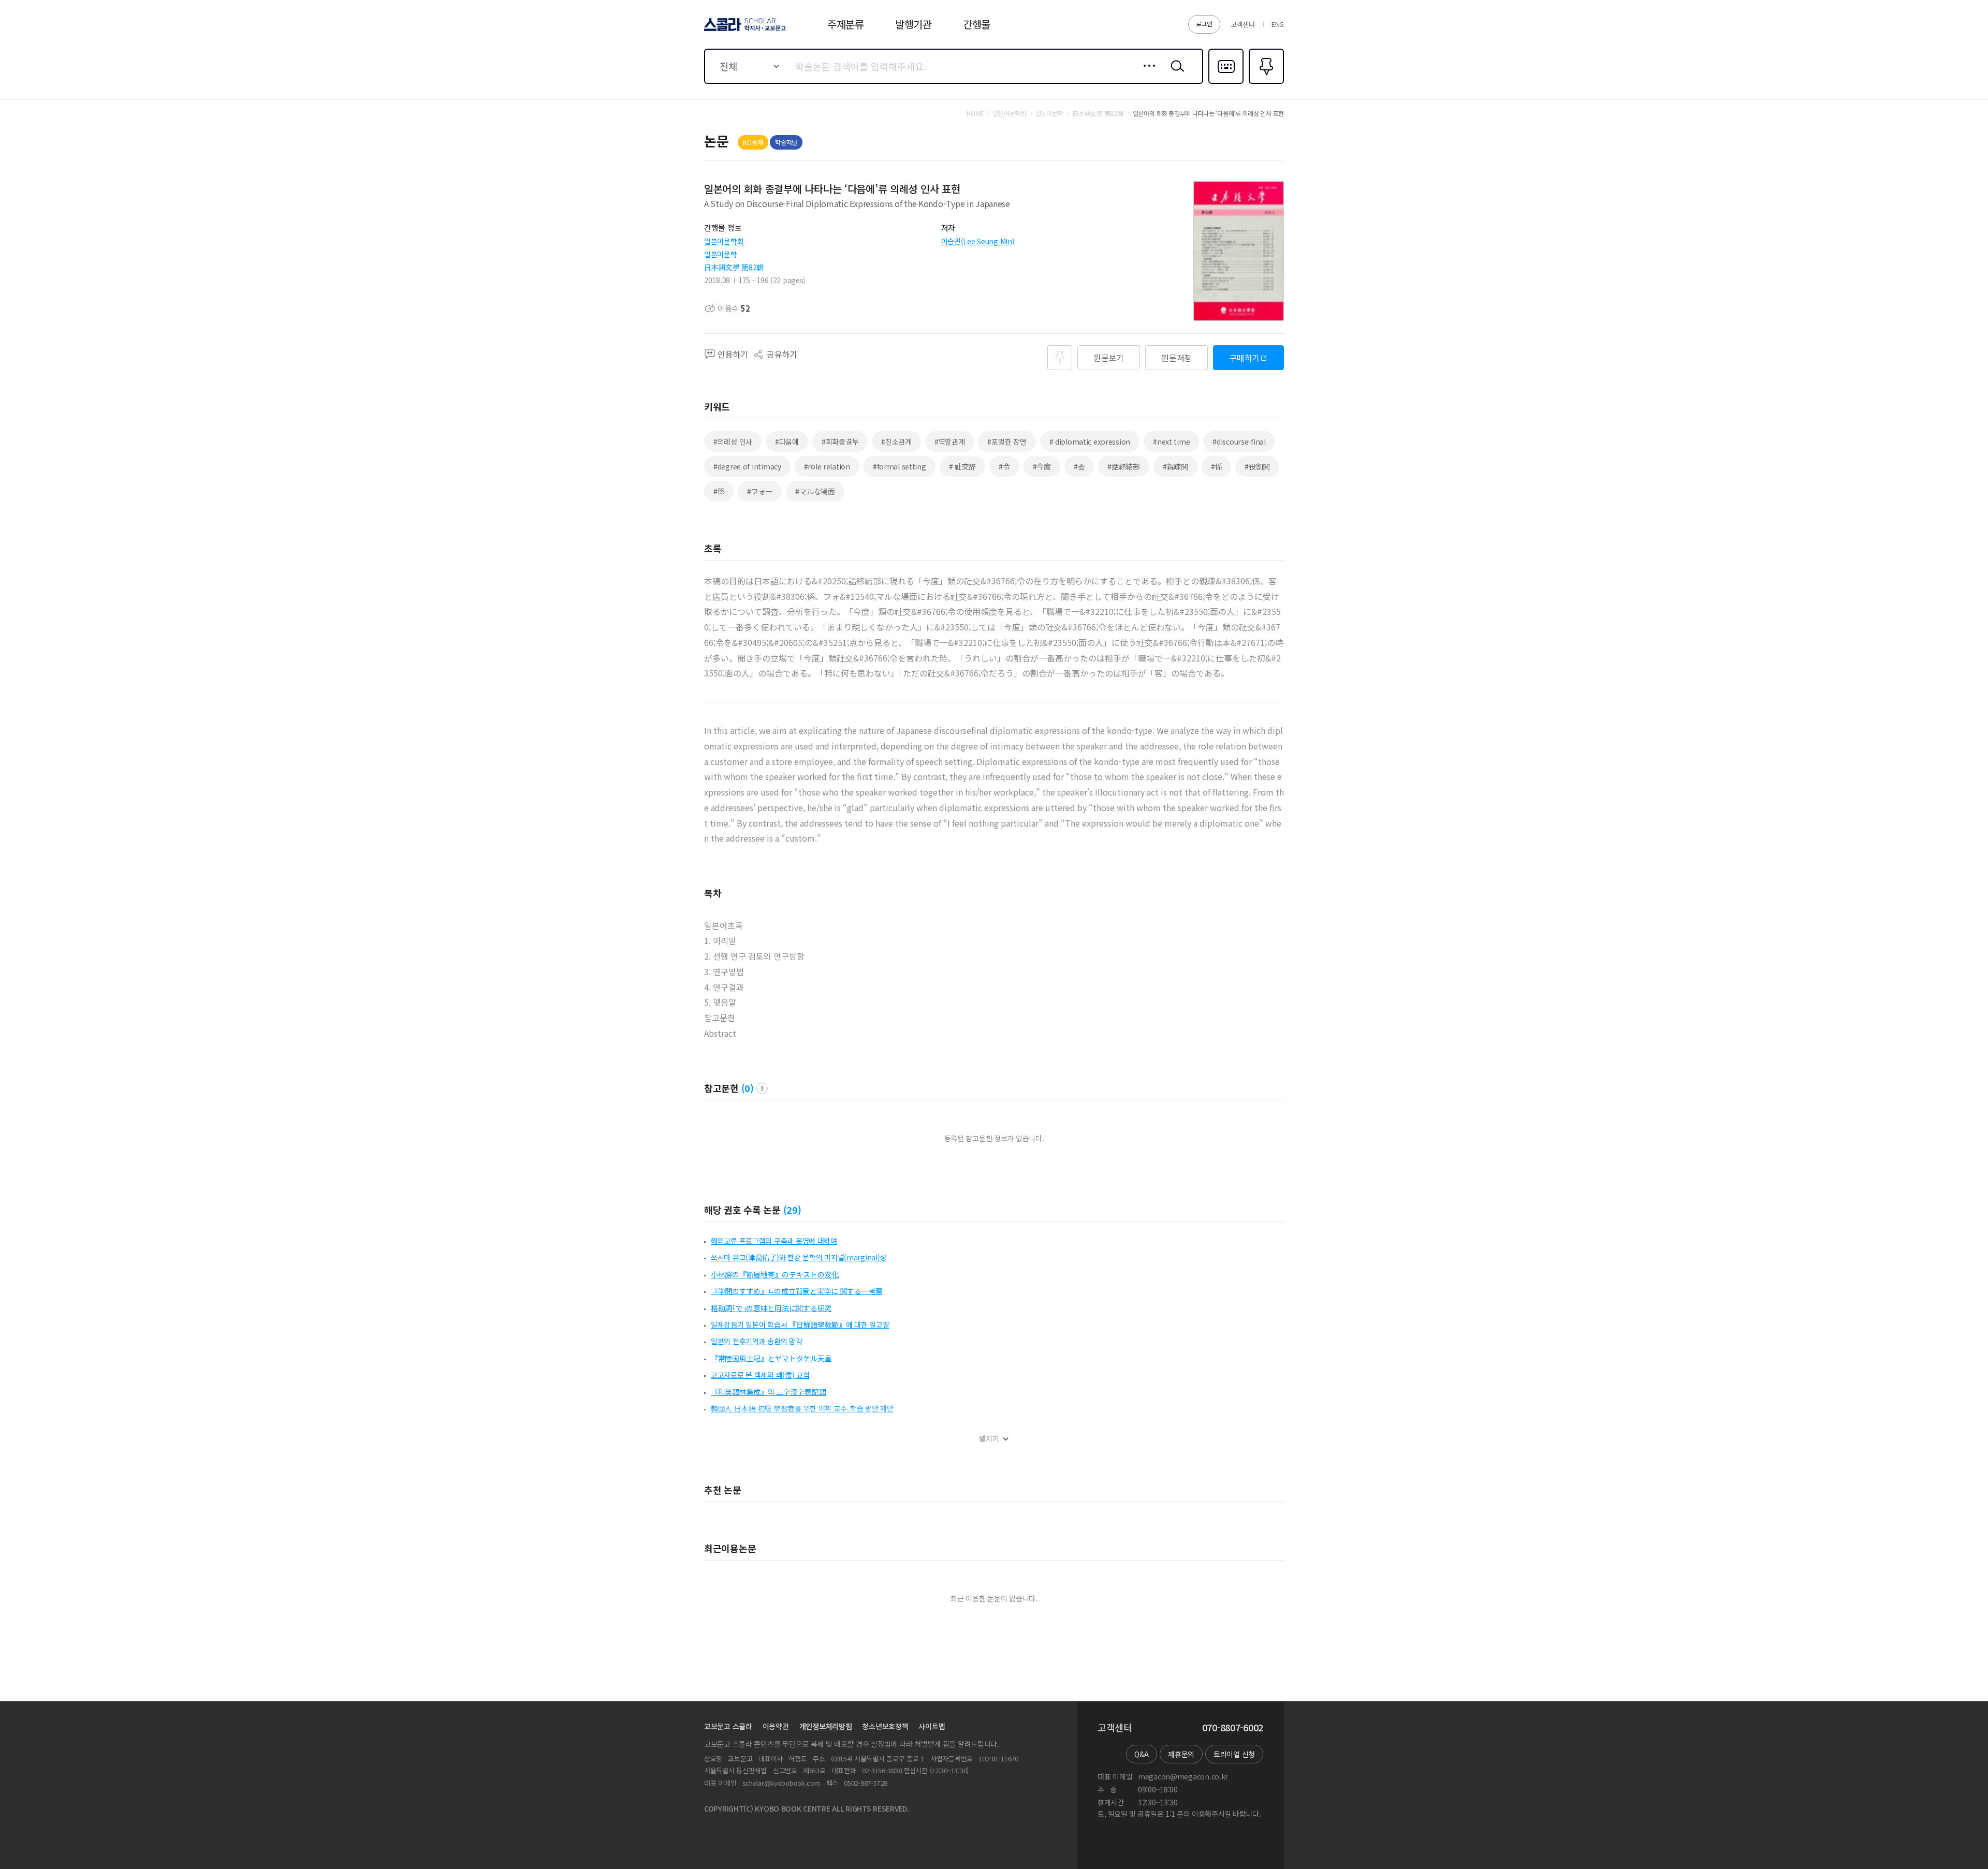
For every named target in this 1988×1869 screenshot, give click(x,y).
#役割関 (1257, 466)
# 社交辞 (963, 466)
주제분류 (846, 24)
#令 (1004, 466)
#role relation (827, 466)
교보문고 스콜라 (728, 1726)
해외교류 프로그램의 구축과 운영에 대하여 (774, 1241)
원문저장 (1176, 358)
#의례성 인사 (733, 442)
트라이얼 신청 (1234, 1754)
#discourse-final (1239, 442)
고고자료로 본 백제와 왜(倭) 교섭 (760, 1375)
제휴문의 (1181, 1754)
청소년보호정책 (885, 1726)
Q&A (1142, 1754)
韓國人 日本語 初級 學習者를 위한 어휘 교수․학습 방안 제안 (802, 1408)
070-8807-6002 (1233, 1728)
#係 (1216, 466)
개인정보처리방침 (826, 1726)
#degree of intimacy (747, 466)
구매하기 (1244, 358)
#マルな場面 (815, 491)
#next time (1171, 442)
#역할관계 (950, 442)
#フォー (760, 491)
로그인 (1204, 24)
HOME (975, 113)
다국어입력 (1226, 83)
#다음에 (787, 442)
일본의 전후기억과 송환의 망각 (757, 1341)
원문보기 (1109, 358)
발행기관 (913, 24)
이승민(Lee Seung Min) (978, 241)
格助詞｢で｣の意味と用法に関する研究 (771, 1308)
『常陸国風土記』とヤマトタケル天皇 (771, 1358)
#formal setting (900, 466)
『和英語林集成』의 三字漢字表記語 (768, 1392)
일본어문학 (721, 254)
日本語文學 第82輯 (734, 267)
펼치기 (989, 1439)
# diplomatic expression (1090, 442)
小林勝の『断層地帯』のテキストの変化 (775, 1274)
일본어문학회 (724, 241)
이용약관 (776, 1726)
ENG (1278, 24)
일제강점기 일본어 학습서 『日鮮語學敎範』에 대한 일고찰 (800, 1325)
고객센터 (1243, 24)
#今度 (1042, 466)
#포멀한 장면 (1007, 442)
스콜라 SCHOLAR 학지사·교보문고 (744, 31)
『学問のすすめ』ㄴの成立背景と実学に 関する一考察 (797, 1291)
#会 (1079, 466)
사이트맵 (932, 1726)
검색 (1175, 74)
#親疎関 (1175, 466)
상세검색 (1146, 74)
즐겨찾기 (1265, 83)
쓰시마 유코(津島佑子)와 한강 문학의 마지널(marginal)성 (799, 1257)
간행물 (977, 24)
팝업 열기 (762, 1088)
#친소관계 (896, 442)
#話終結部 (1124, 466)
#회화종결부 (840, 442)
